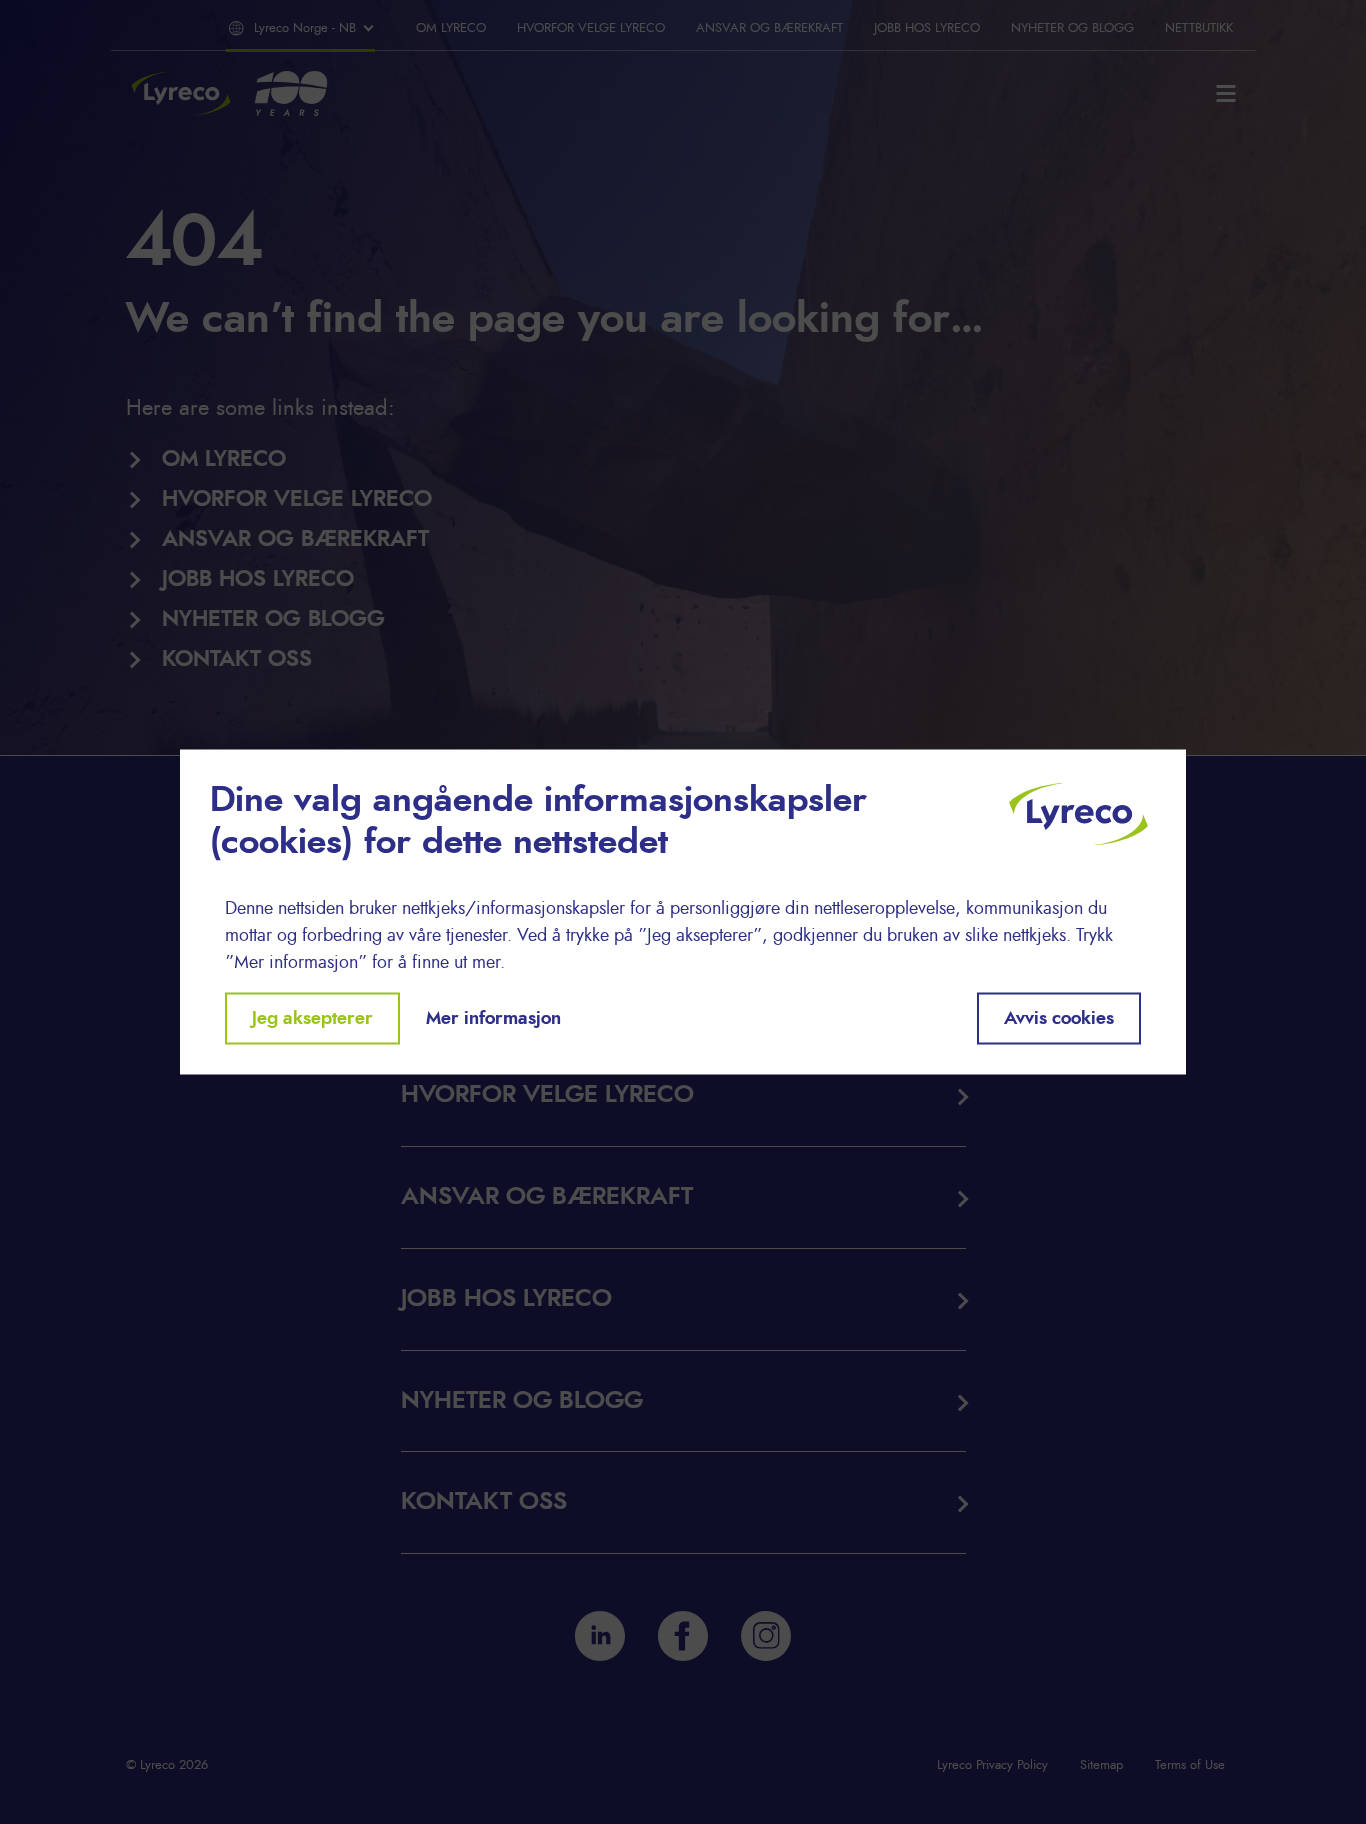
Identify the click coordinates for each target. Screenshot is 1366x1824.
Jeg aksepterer (312, 1018)
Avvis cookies (1059, 1018)
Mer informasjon (493, 1018)
